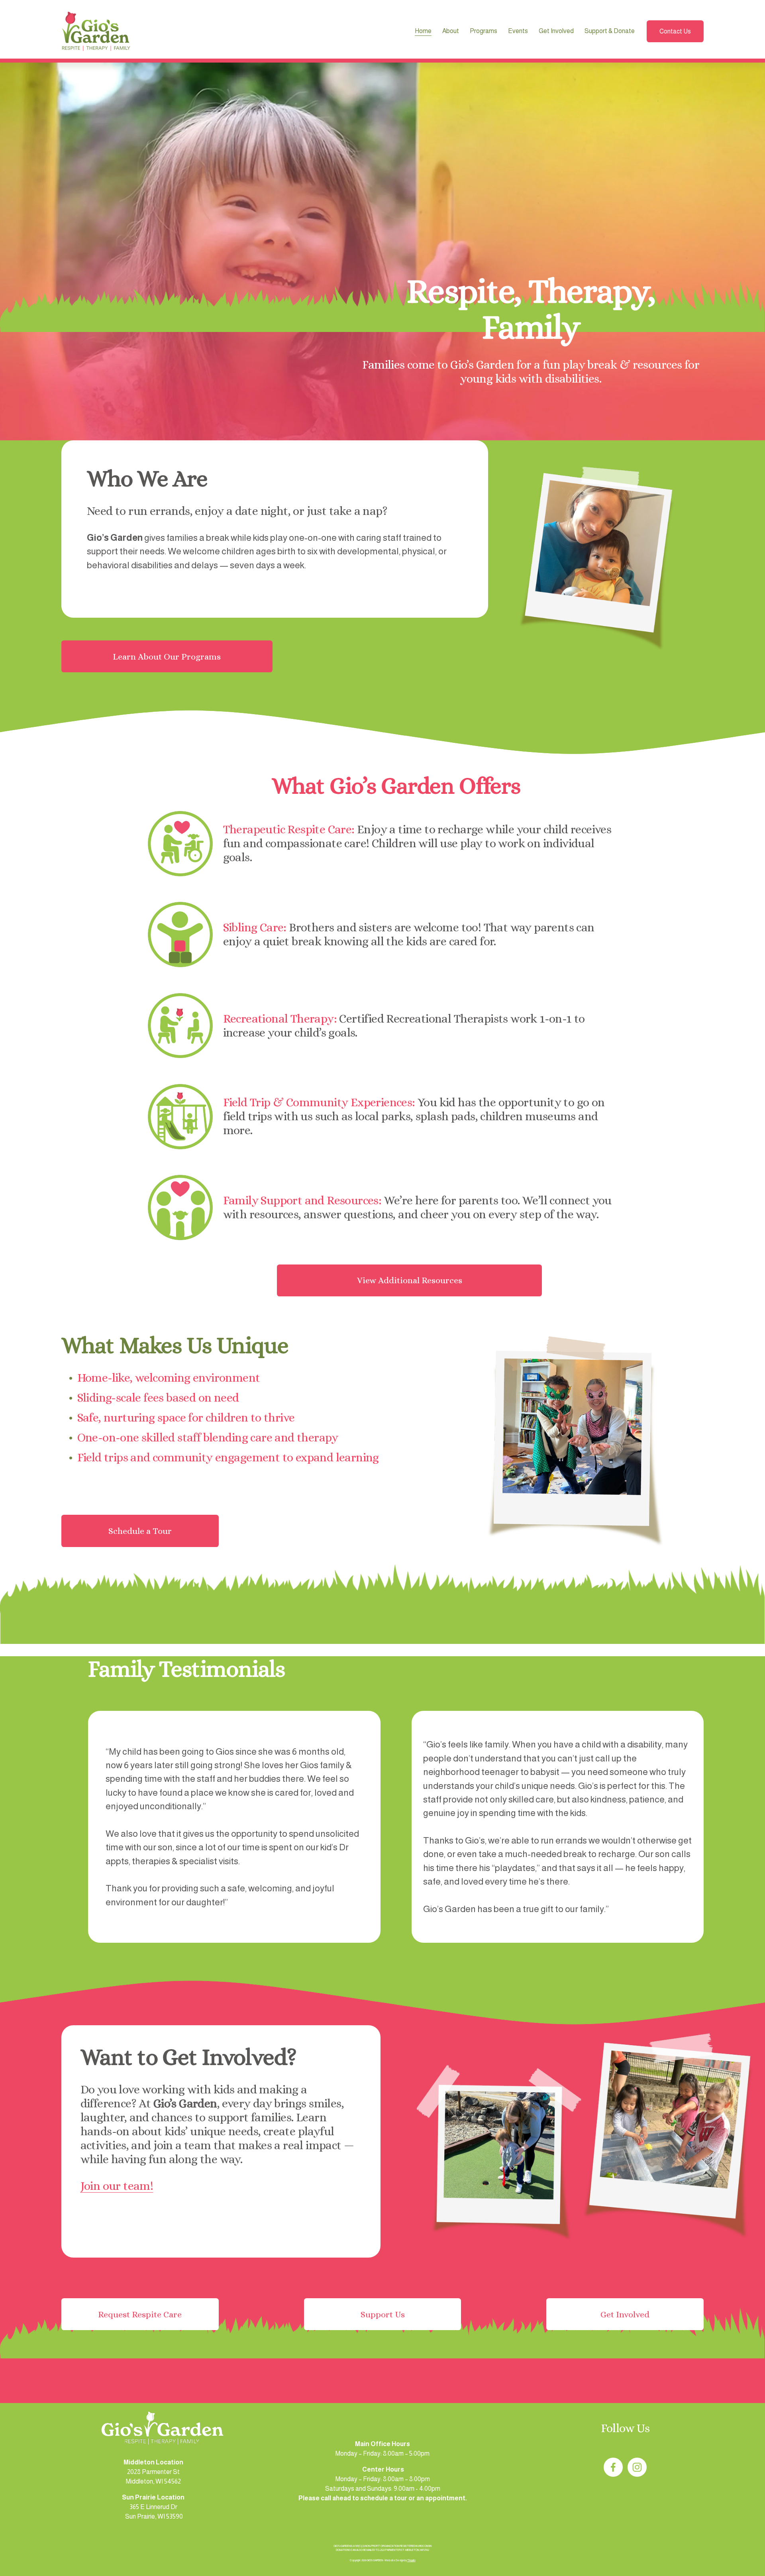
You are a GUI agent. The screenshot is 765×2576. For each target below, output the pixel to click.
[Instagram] (637, 2467)
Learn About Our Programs (167, 657)
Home (423, 31)
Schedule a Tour (140, 1531)
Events (518, 31)
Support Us (383, 2314)
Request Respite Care (140, 2314)
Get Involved (625, 2314)
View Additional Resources (410, 1280)
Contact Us (675, 31)
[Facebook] (613, 2467)
